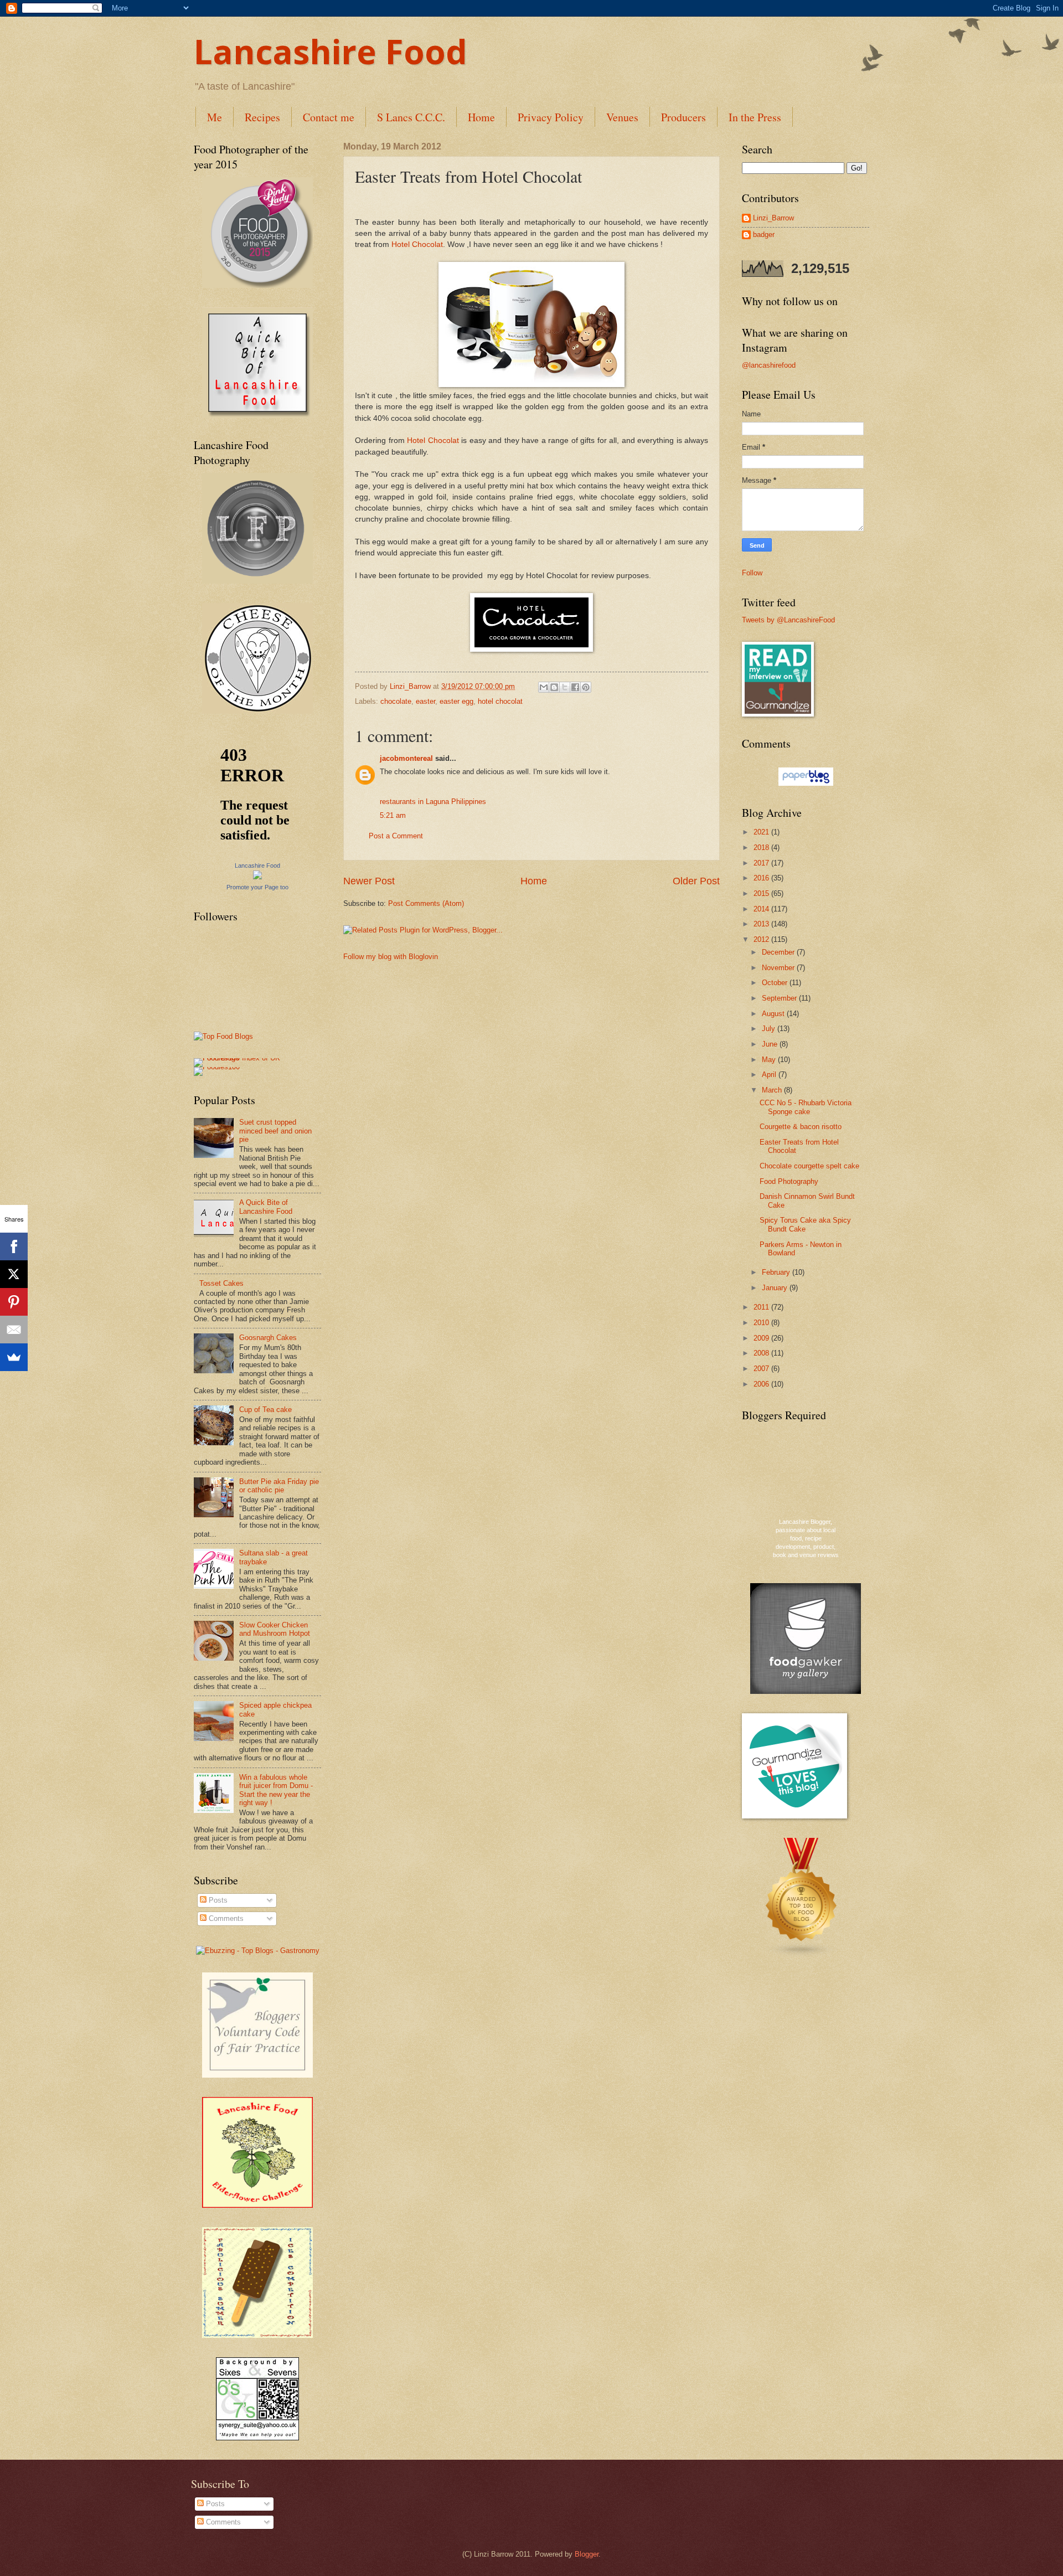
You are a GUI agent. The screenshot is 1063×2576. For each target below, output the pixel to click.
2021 (762, 832)
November (779, 968)
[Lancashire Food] (257, 877)
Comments (225, 1918)
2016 (762, 878)
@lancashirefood (769, 365)
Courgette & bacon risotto (801, 1127)
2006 (762, 1384)
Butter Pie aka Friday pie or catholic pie (279, 1486)
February (777, 1272)
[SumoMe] (14, 1357)
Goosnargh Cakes (268, 1338)
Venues (622, 117)
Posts (217, 1900)
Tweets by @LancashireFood (788, 620)
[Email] (14, 1330)
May (770, 1060)
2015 (762, 893)
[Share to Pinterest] (586, 687)
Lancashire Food (331, 51)
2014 (762, 909)
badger (764, 235)
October (776, 983)
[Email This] (544, 687)
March (773, 1090)
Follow (752, 573)
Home (481, 117)
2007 (762, 1369)
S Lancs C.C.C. (411, 117)
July (770, 1029)
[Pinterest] (14, 1302)
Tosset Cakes (221, 1283)
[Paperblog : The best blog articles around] (806, 783)
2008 (762, 1353)
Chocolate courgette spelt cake (809, 1166)
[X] (14, 1274)
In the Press (755, 117)
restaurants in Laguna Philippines (433, 802)
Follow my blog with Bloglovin (391, 957)
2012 (762, 939)
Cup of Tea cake (265, 1410)
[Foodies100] (217, 1067)
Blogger (587, 2554)
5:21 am (393, 815)
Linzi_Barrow (773, 218)
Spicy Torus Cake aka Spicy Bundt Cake (805, 1224)
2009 (762, 1338)
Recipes (262, 117)
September (780, 998)
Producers (683, 117)
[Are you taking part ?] (257, 2205)
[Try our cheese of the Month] (257, 711)
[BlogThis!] (554, 687)
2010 (762, 1323)
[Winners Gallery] (257, 285)
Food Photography (789, 1181)
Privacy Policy (551, 117)
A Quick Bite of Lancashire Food (266, 1207)
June (771, 1044)
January (776, 1288)
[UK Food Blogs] (802, 1955)
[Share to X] (565, 687)
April (770, 1075)
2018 (762, 847)
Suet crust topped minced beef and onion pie (275, 1131)
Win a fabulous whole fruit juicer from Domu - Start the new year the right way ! (276, 1790)
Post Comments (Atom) (426, 903)
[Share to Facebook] (575, 687)
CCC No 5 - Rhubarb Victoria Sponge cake (806, 1107)
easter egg (456, 701)
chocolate (396, 701)
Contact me (329, 117)
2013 (762, 924)
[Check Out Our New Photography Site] (257, 581)
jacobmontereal (406, 758)
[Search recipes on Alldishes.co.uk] (223, 1036)
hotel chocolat (500, 701)
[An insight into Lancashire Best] (257, 416)
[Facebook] (14, 1246)
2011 (762, 1307)
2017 (762, 863)
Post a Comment (396, 836)
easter (425, 701)
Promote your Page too (257, 887)
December (779, 952)
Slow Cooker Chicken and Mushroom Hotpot (275, 1629)
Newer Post (369, 881)
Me (215, 117)
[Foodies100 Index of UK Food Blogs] (239, 1058)
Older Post (696, 881)
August (774, 1014)
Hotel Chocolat (417, 244)
